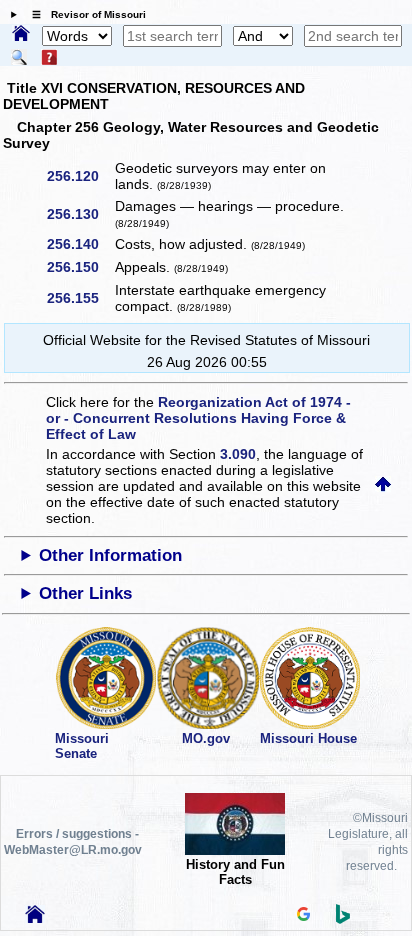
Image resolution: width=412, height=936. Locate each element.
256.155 (80, 298)
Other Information (110, 555)
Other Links (85, 593)
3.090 (238, 454)
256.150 (80, 267)
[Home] (21, 35)
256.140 (80, 244)
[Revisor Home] (35, 918)
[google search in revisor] (304, 916)
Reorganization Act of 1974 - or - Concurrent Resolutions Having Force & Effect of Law (198, 418)
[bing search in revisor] (343, 919)
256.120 (80, 176)
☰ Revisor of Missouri (84, 14)
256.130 (80, 214)
